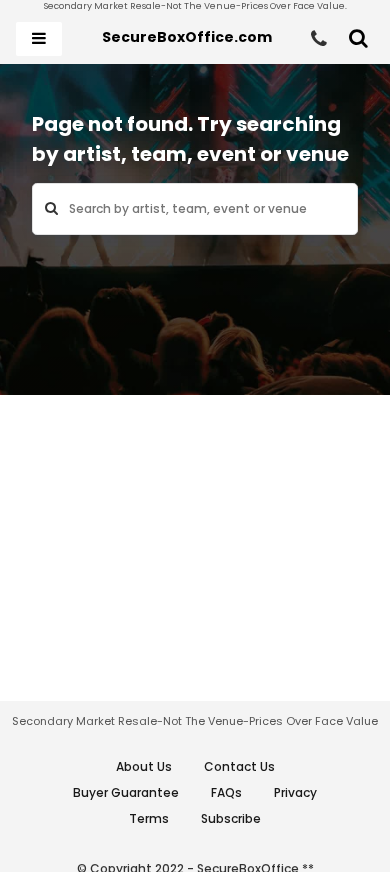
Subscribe (231, 818)
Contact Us (239, 766)
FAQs (226, 792)
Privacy (295, 792)
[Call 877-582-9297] (319, 39)
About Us (144, 766)
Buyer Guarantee (126, 792)
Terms (149, 818)
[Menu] (39, 39)
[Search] (358, 39)
